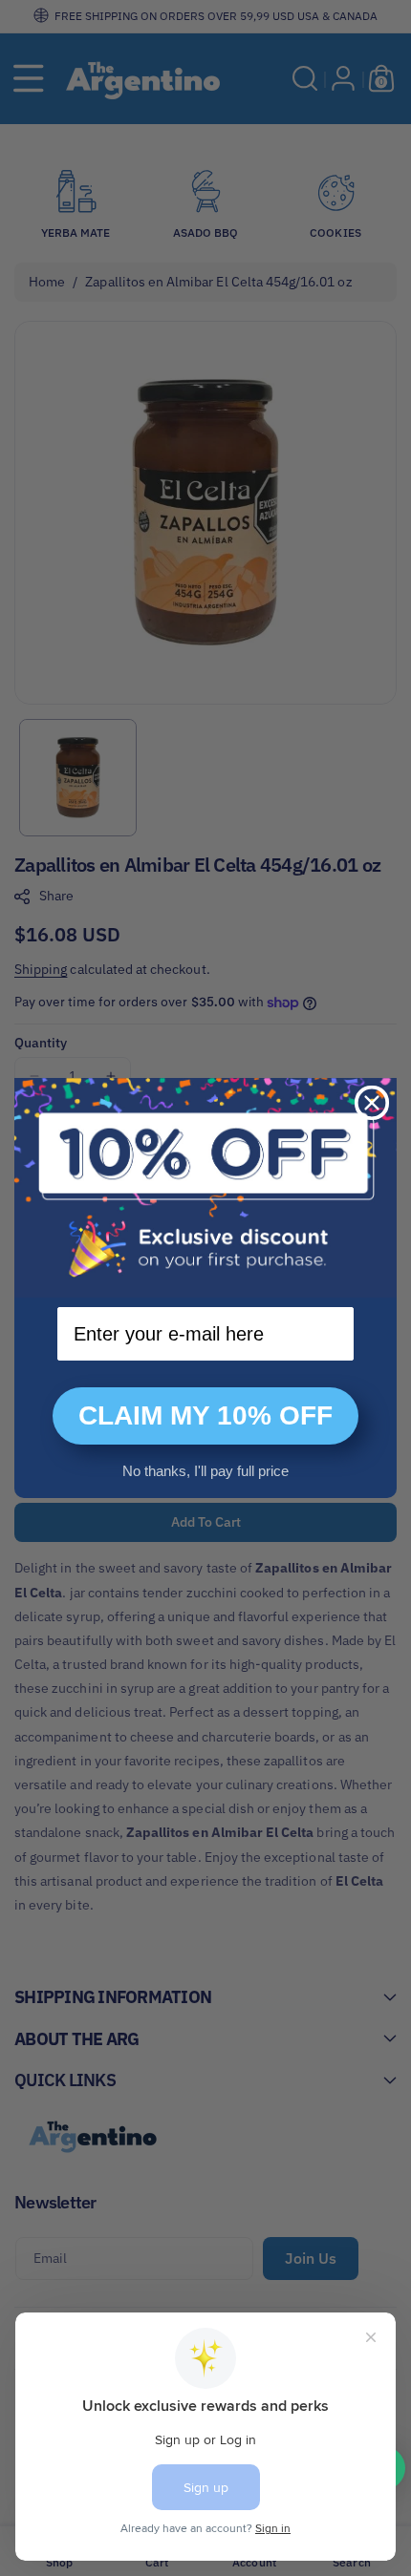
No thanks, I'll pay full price (205, 1471)
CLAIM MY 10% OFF (205, 1415)
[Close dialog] (372, 1103)
